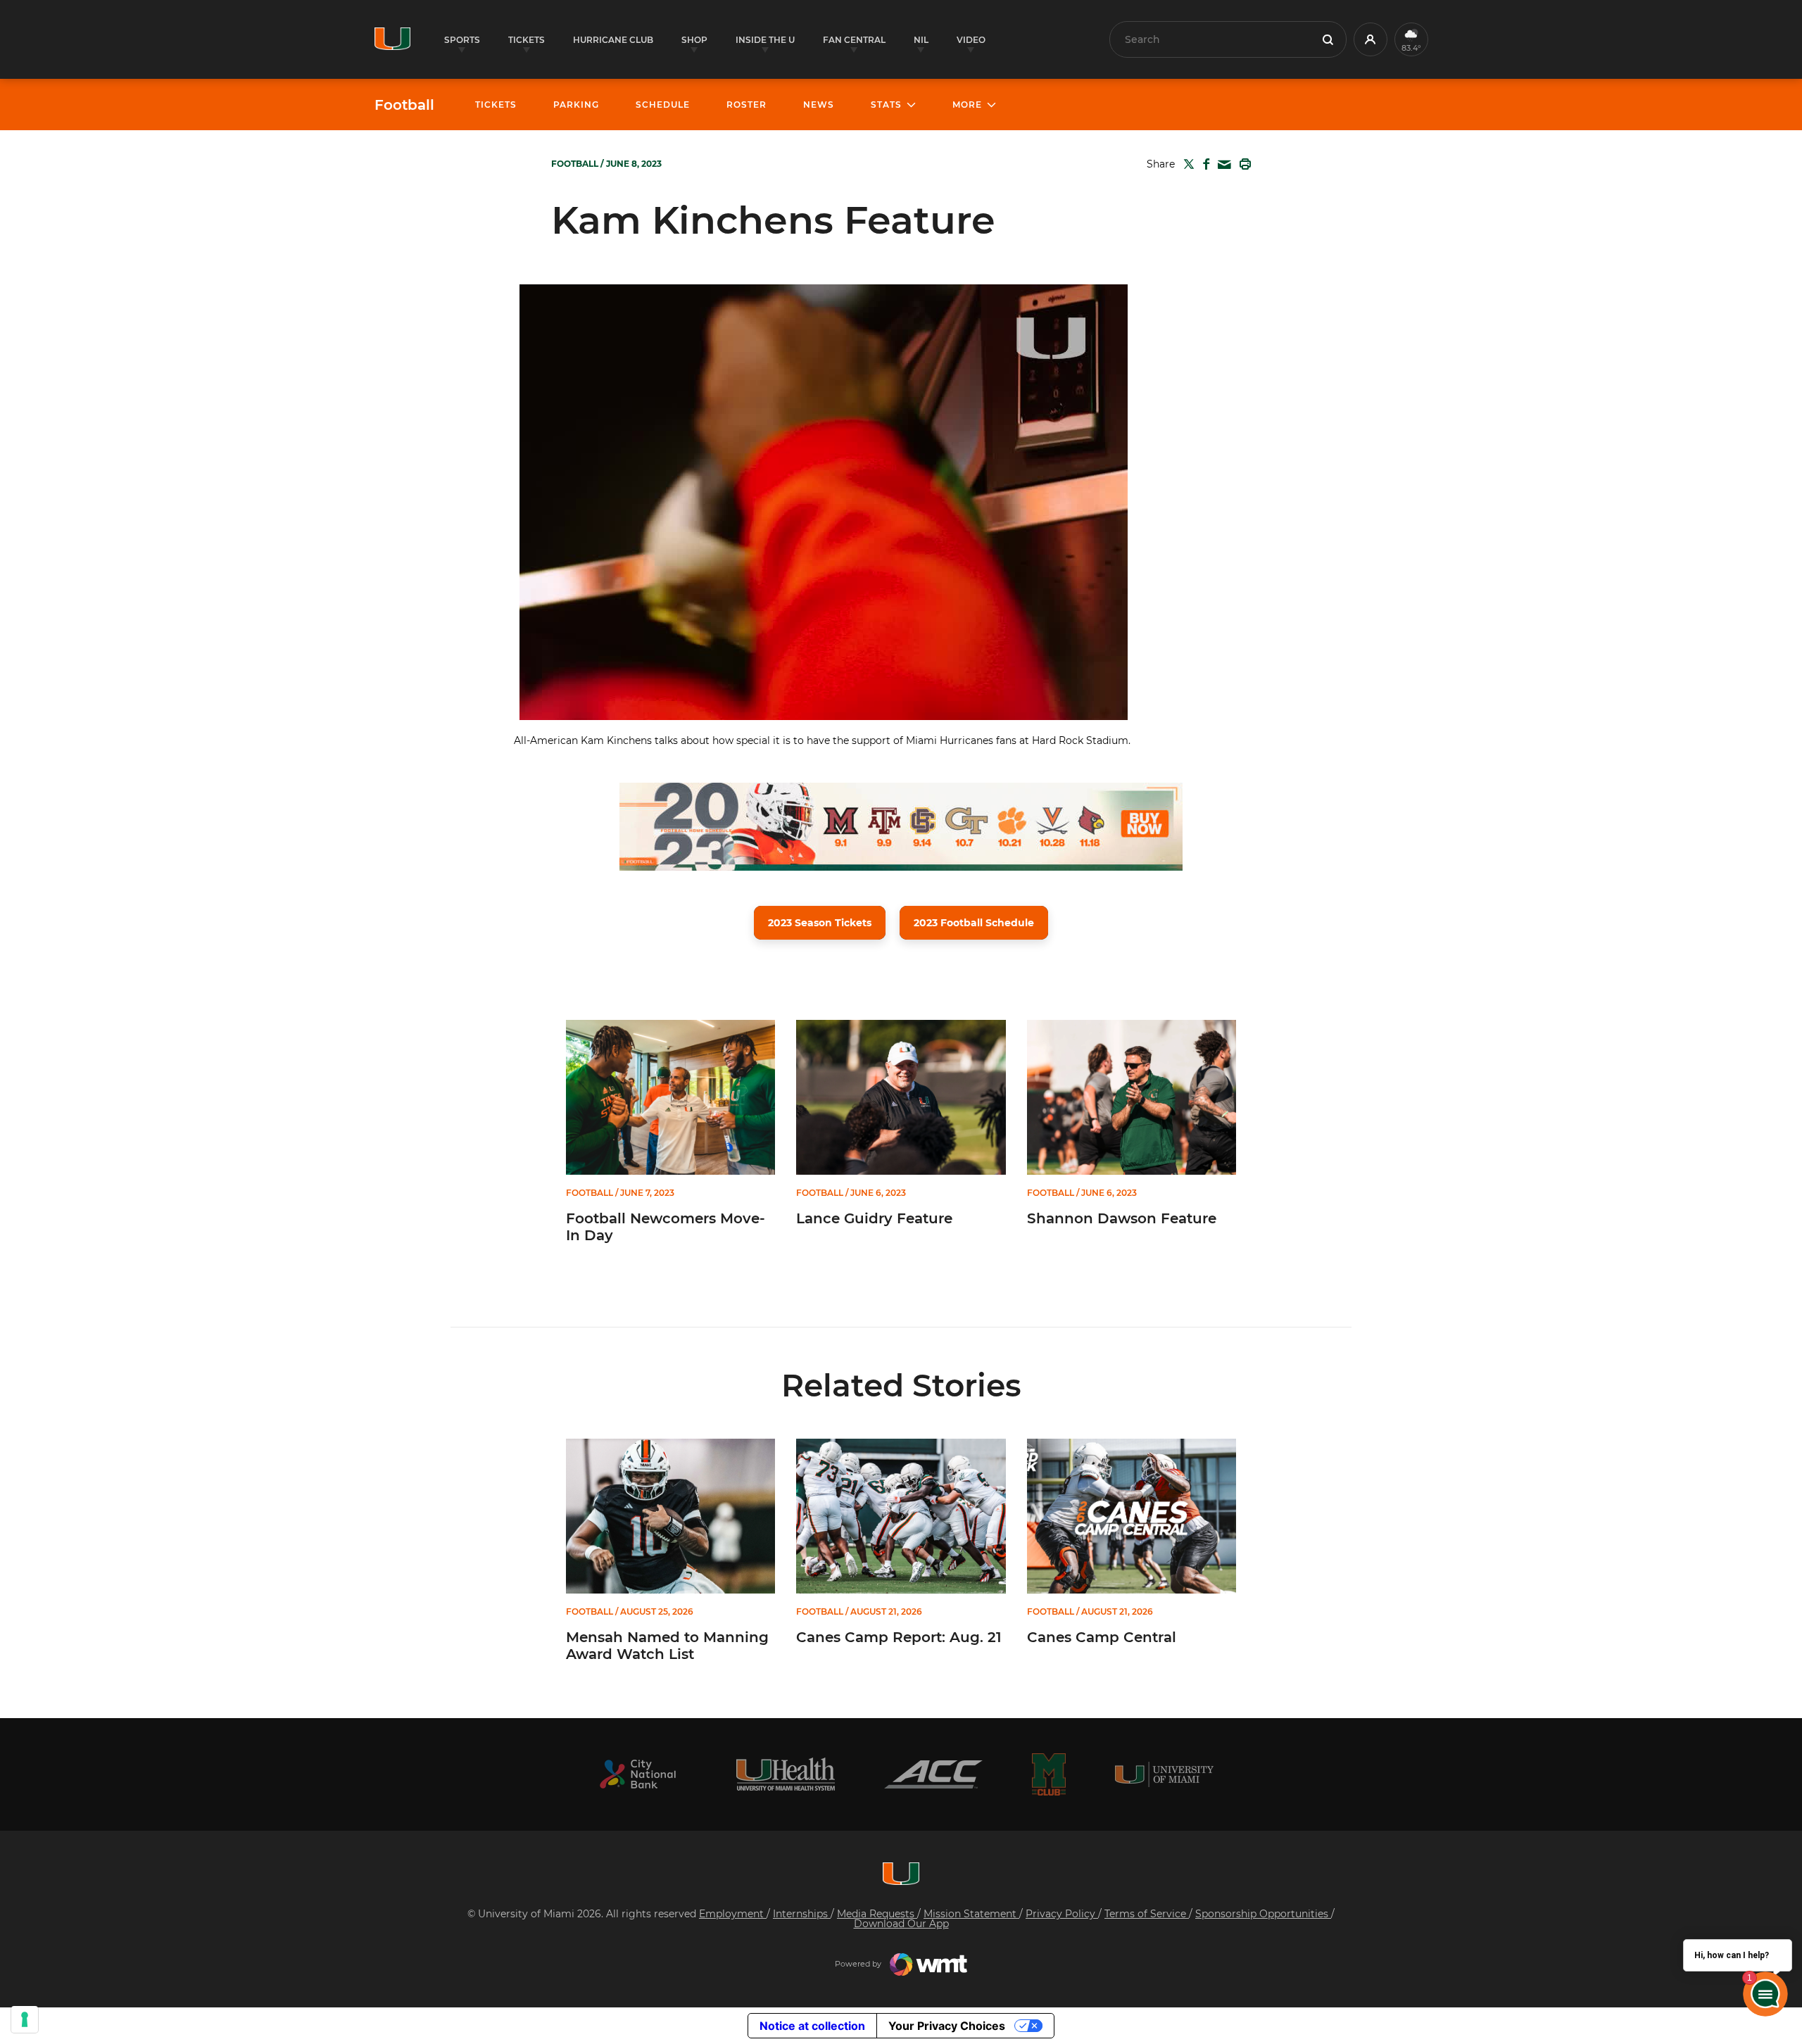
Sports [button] (462, 40)
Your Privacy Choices (947, 2026)
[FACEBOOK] (1203, 164)
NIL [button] (921, 40)
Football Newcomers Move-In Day (666, 1227)
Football (404, 105)
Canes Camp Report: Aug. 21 (899, 1637)
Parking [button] (576, 105)
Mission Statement (971, 1914)
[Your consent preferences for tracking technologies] (25, 2019)
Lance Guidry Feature (874, 1218)
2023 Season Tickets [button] (820, 923)
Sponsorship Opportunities (1263, 1914)
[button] (1371, 39)
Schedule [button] (663, 105)
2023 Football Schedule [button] (974, 923)
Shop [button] (694, 40)
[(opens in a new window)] (638, 1774)
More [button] (967, 105)
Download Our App (901, 1924)
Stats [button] (886, 105)
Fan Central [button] (854, 40)
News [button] (819, 105)
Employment (733, 1914)
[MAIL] (1222, 165)
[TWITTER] (1186, 164)
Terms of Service (1147, 1914)
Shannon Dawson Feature (1122, 1218)
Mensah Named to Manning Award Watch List (667, 1646)
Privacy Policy (1062, 1914)
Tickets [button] (527, 40)
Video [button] (971, 40)
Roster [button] (746, 105)
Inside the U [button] (765, 40)
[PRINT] (1242, 164)
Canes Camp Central (1102, 1637)
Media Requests (877, 1914)
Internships (802, 1914)
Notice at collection (812, 2026)
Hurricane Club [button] (613, 40)
